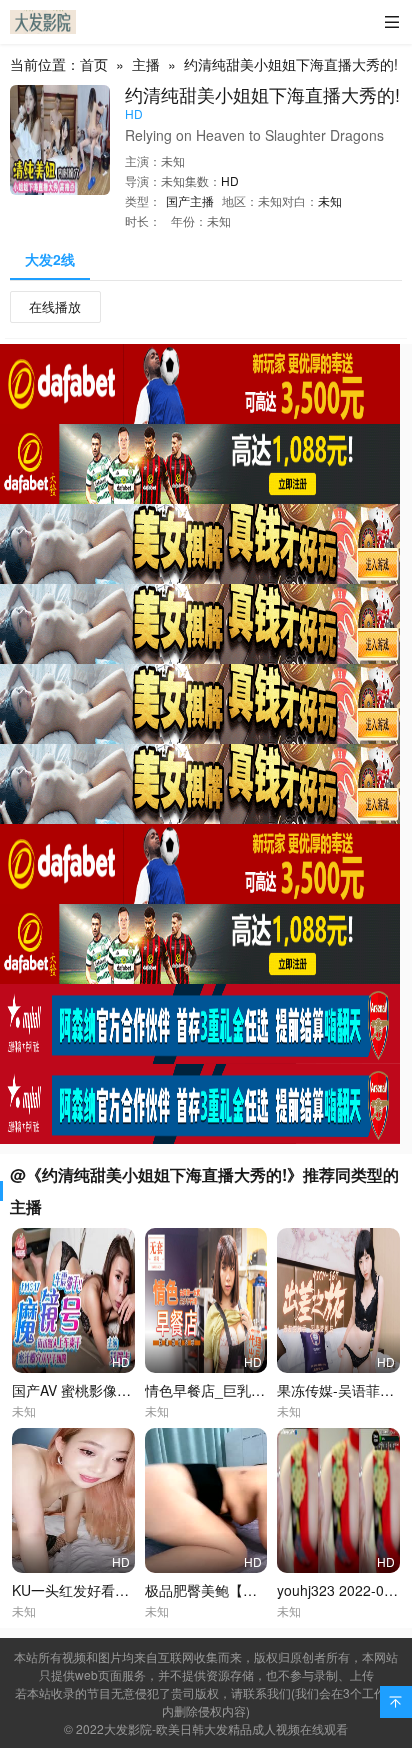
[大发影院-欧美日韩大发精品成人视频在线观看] (43, 22)
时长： (143, 220)
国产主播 (190, 200)
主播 (146, 64)
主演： (143, 160)
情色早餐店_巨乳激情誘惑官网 (240, 1390)
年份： (189, 220)
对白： (300, 200)
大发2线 (50, 259)
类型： (143, 200)
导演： (143, 180)
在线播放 (55, 306)
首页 (94, 64)
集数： (203, 180)
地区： (240, 200)
